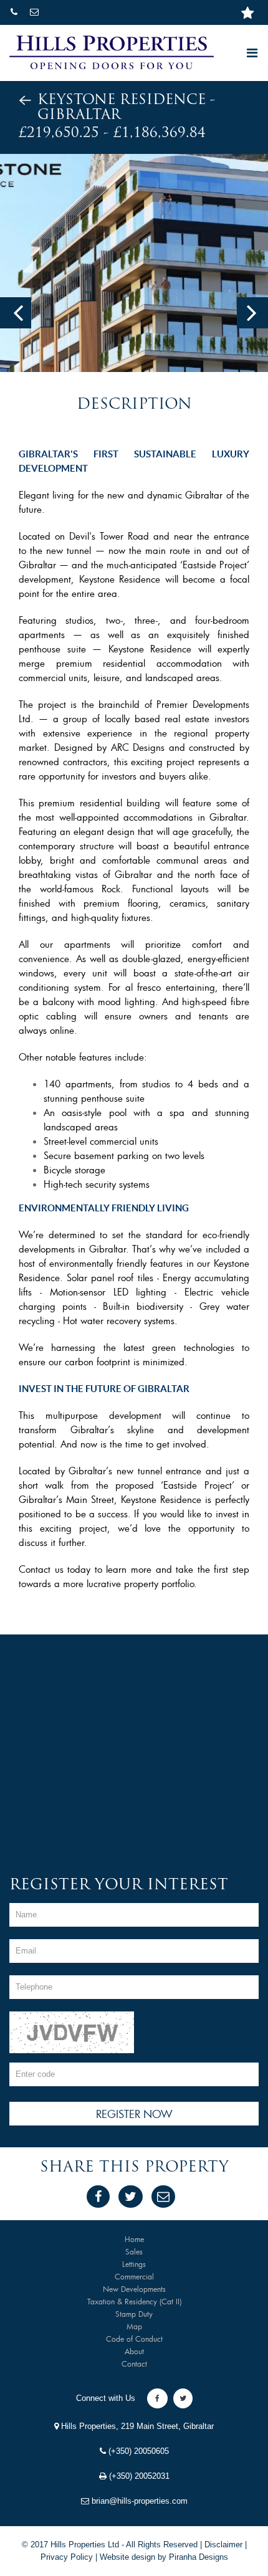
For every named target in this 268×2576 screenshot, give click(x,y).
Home (134, 2239)
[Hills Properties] (112, 52)
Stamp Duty (134, 2314)
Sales (134, 2251)
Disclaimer (223, 2545)
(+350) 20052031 (138, 2476)
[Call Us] (15, 12)
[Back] (25, 101)
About (134, 2351)
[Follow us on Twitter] (183, 2398)
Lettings (134, 2264)
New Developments (134, 2289)
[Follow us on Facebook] (157, 2398)
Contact (134, 2364)
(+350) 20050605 (137, 2451)
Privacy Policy (67, 2557)
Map (134, 2326)
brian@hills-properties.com (138, 2501)
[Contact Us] (36, 12)
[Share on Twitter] (131, 2197)
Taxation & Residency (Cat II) (134, 2301)
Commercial (134, 2276)
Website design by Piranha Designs (164, 2557)
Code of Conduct (134, 2339)
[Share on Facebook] (98, 2197)
